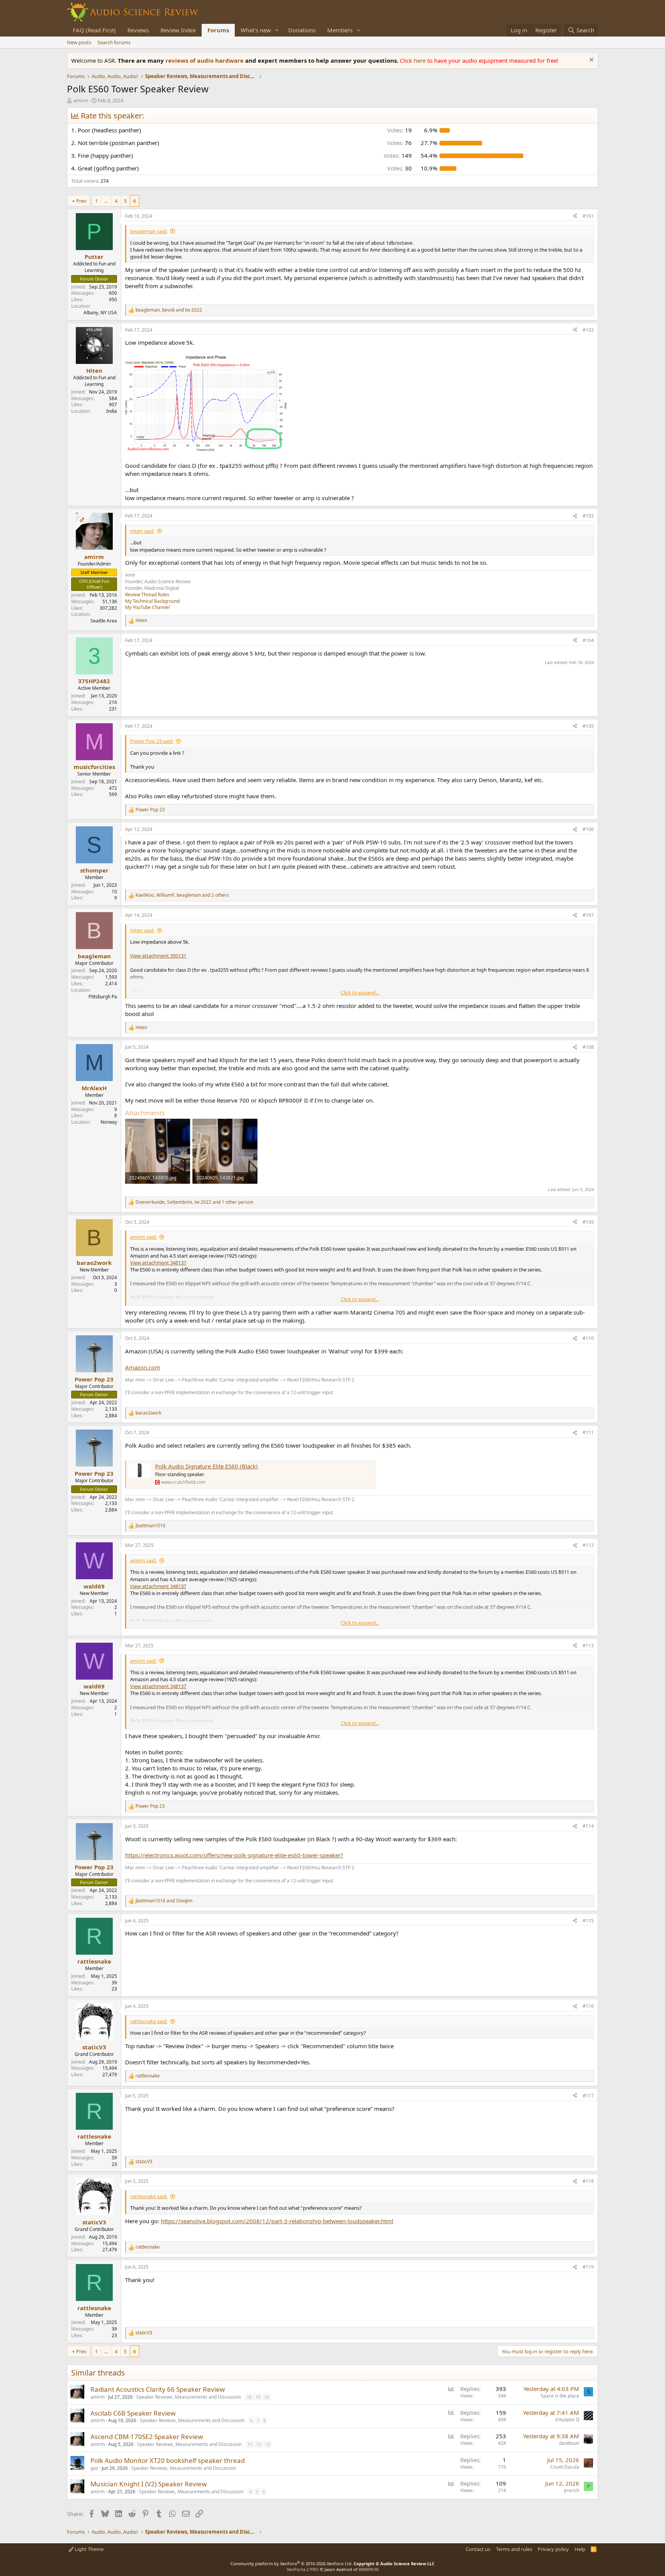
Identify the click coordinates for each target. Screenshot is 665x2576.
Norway (109, 1122)
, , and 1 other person (194, 1202)
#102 (588, 330)
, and (169, 310)
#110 (588, 1338)
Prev (81, 201)
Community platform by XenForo (292, 2563)
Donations (302, 30)
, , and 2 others (182, 895)
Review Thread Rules (147, 595)
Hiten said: (142, 531)
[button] (277, 30)
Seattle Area (104, 621)
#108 (588, 1047)
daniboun (569, 2443)
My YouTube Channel (147, 607)
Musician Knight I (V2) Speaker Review (149, 2484)
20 (267, 2397)
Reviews (138, 30)
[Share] (575, 216)
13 (267, 2444)
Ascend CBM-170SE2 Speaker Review (147, 2437)
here (420, 60)
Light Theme (89, 2549)
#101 (588, 216)
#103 (588, 516)
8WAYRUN (368, 2569)
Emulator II (567, 2420)
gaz (94, 2468)
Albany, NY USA (100, 313)
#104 (588, 640)
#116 (588, 2006)
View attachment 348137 (158, 1263)
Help (580, 2549)
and (164, 1901)
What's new (256, 30)
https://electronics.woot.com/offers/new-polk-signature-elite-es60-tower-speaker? (234, 1855)
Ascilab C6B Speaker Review (133, 2413)
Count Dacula (565, 2467)
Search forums (114, 42)
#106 (588, 829)
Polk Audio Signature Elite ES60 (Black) (206, 1466)
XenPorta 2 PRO (303, 2569)
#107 (588, 915)
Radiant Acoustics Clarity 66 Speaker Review (158, 2389)
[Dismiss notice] (591, 61)
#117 (588, 2096)
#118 (588, 2181)
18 (249, 2397)
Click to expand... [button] (360, 993)
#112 (588, 1545)
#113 (588, 1646)
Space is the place (560, 2396)
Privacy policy (553, 2549)
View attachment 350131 (158, 956)
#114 (588, 1826)
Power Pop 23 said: (152, 741)
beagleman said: (149, 231)
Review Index (178, 30)
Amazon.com (143, 1367)
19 (258, 2397)
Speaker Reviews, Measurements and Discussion (189, 2397)
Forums (218, 30)
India (112, 411)
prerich (571, 2490)
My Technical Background (152, 601)
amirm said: (143, 1237)
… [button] (106, 201)
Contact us (478, 2549)
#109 (588, 1222)
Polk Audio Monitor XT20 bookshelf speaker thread (168, 2460)
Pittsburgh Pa (103, 997)
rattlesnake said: (149, 2021)
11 (250, 2444)
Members (340, 30)
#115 (588, 1921)
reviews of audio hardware (205, 60)
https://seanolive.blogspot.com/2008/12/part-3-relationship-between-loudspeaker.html (277, 2221)
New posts (79, 42)
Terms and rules (514, 2549)
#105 (588, 726)
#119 (588, 2267)
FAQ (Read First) (94, 30)
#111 (588, 1432)
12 (259, 2444)
